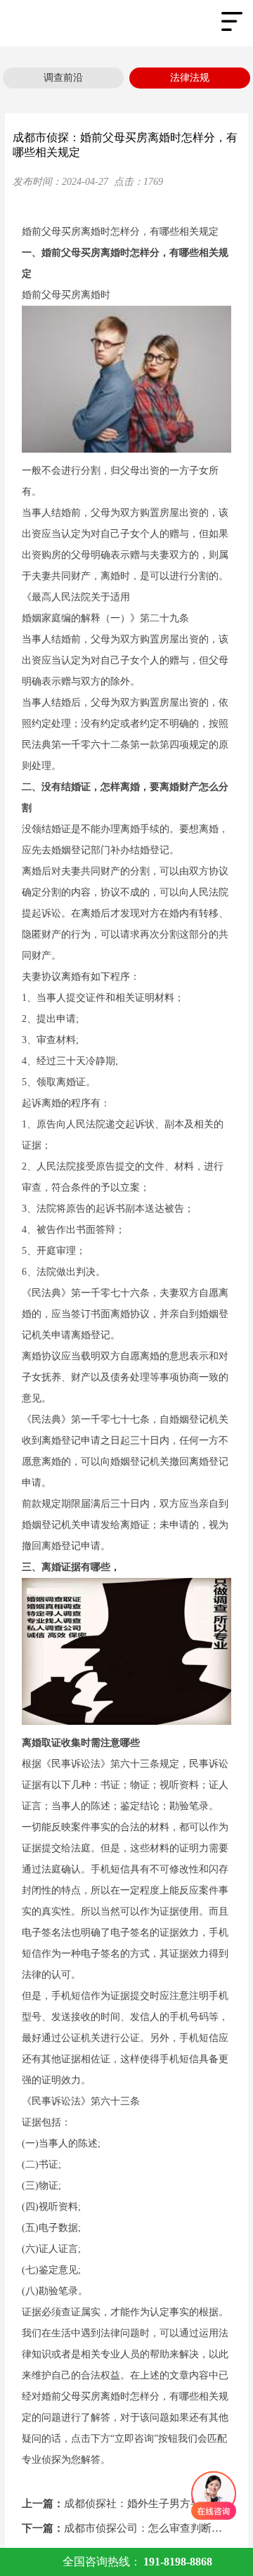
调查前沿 (63, 78)
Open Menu (232, 21)
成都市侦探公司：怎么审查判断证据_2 (127, 2528)
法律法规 (190, 78)
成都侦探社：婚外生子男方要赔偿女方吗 (127, 2504)
